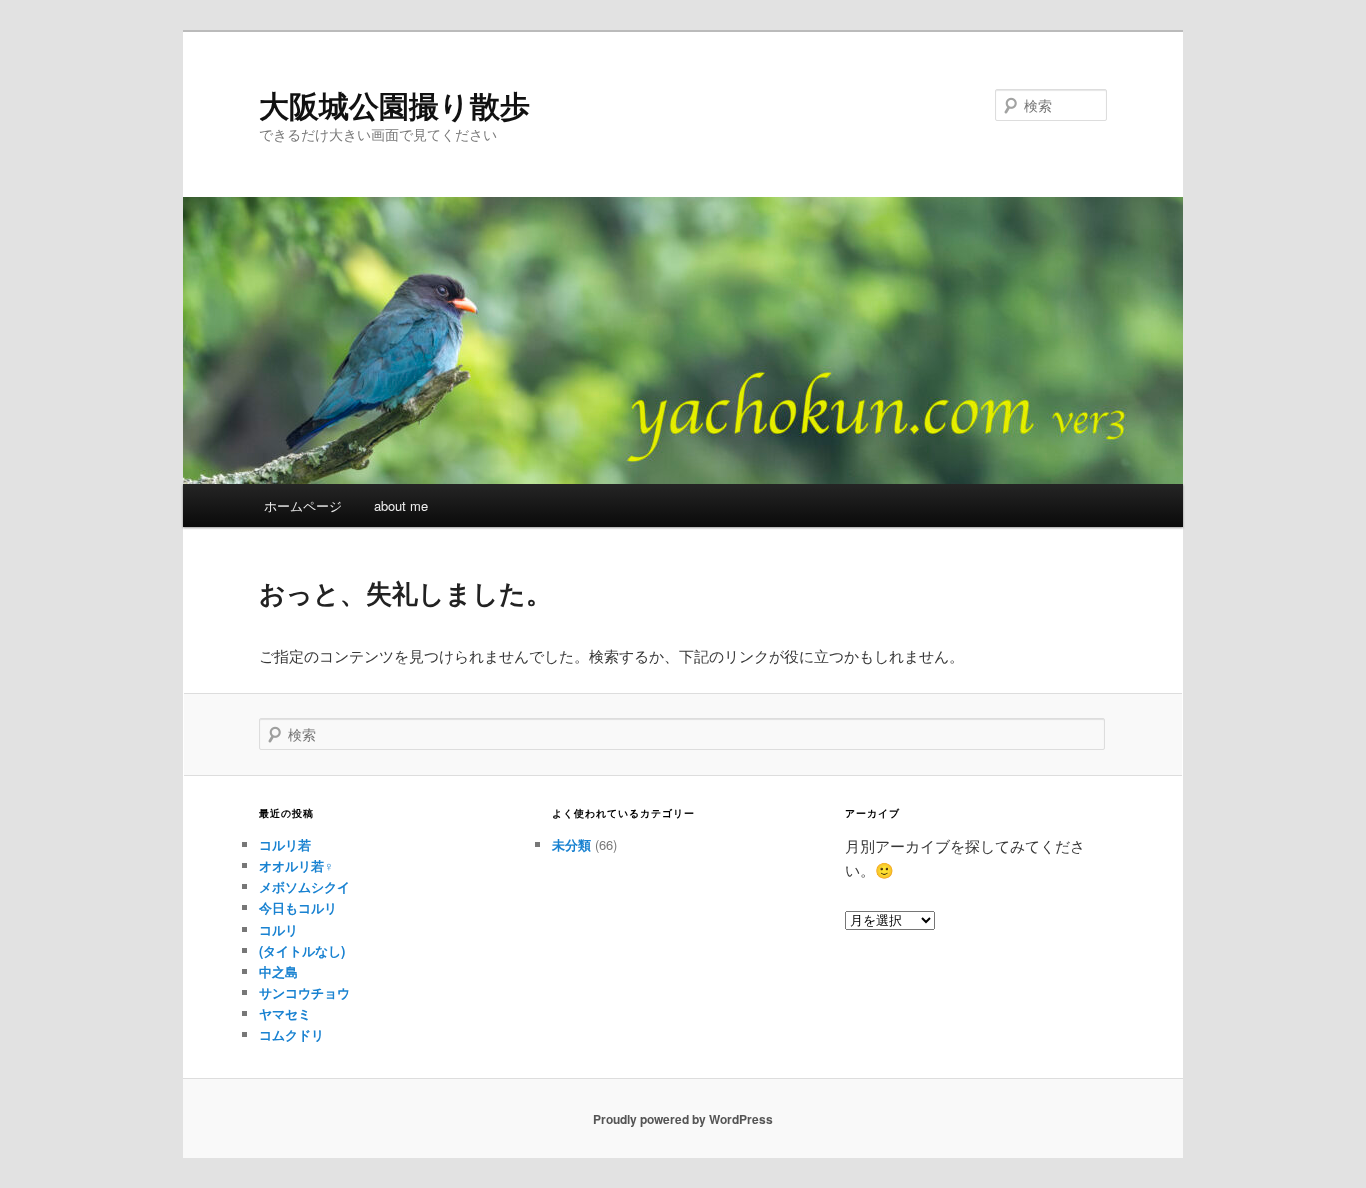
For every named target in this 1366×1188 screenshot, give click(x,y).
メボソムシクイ (304, 886)
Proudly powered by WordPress (683, 1119)
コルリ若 (285, 844)
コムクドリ (291, 1034)
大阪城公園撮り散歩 (394, 104)
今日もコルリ (298, 907)
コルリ (278, 929)
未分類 (571, 844)
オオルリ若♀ (296, 865)
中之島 (278, 971)
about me (401, 505)
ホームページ (303, 505)
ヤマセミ (285, 1013)
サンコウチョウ (304, 992)
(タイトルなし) (302, 950)
